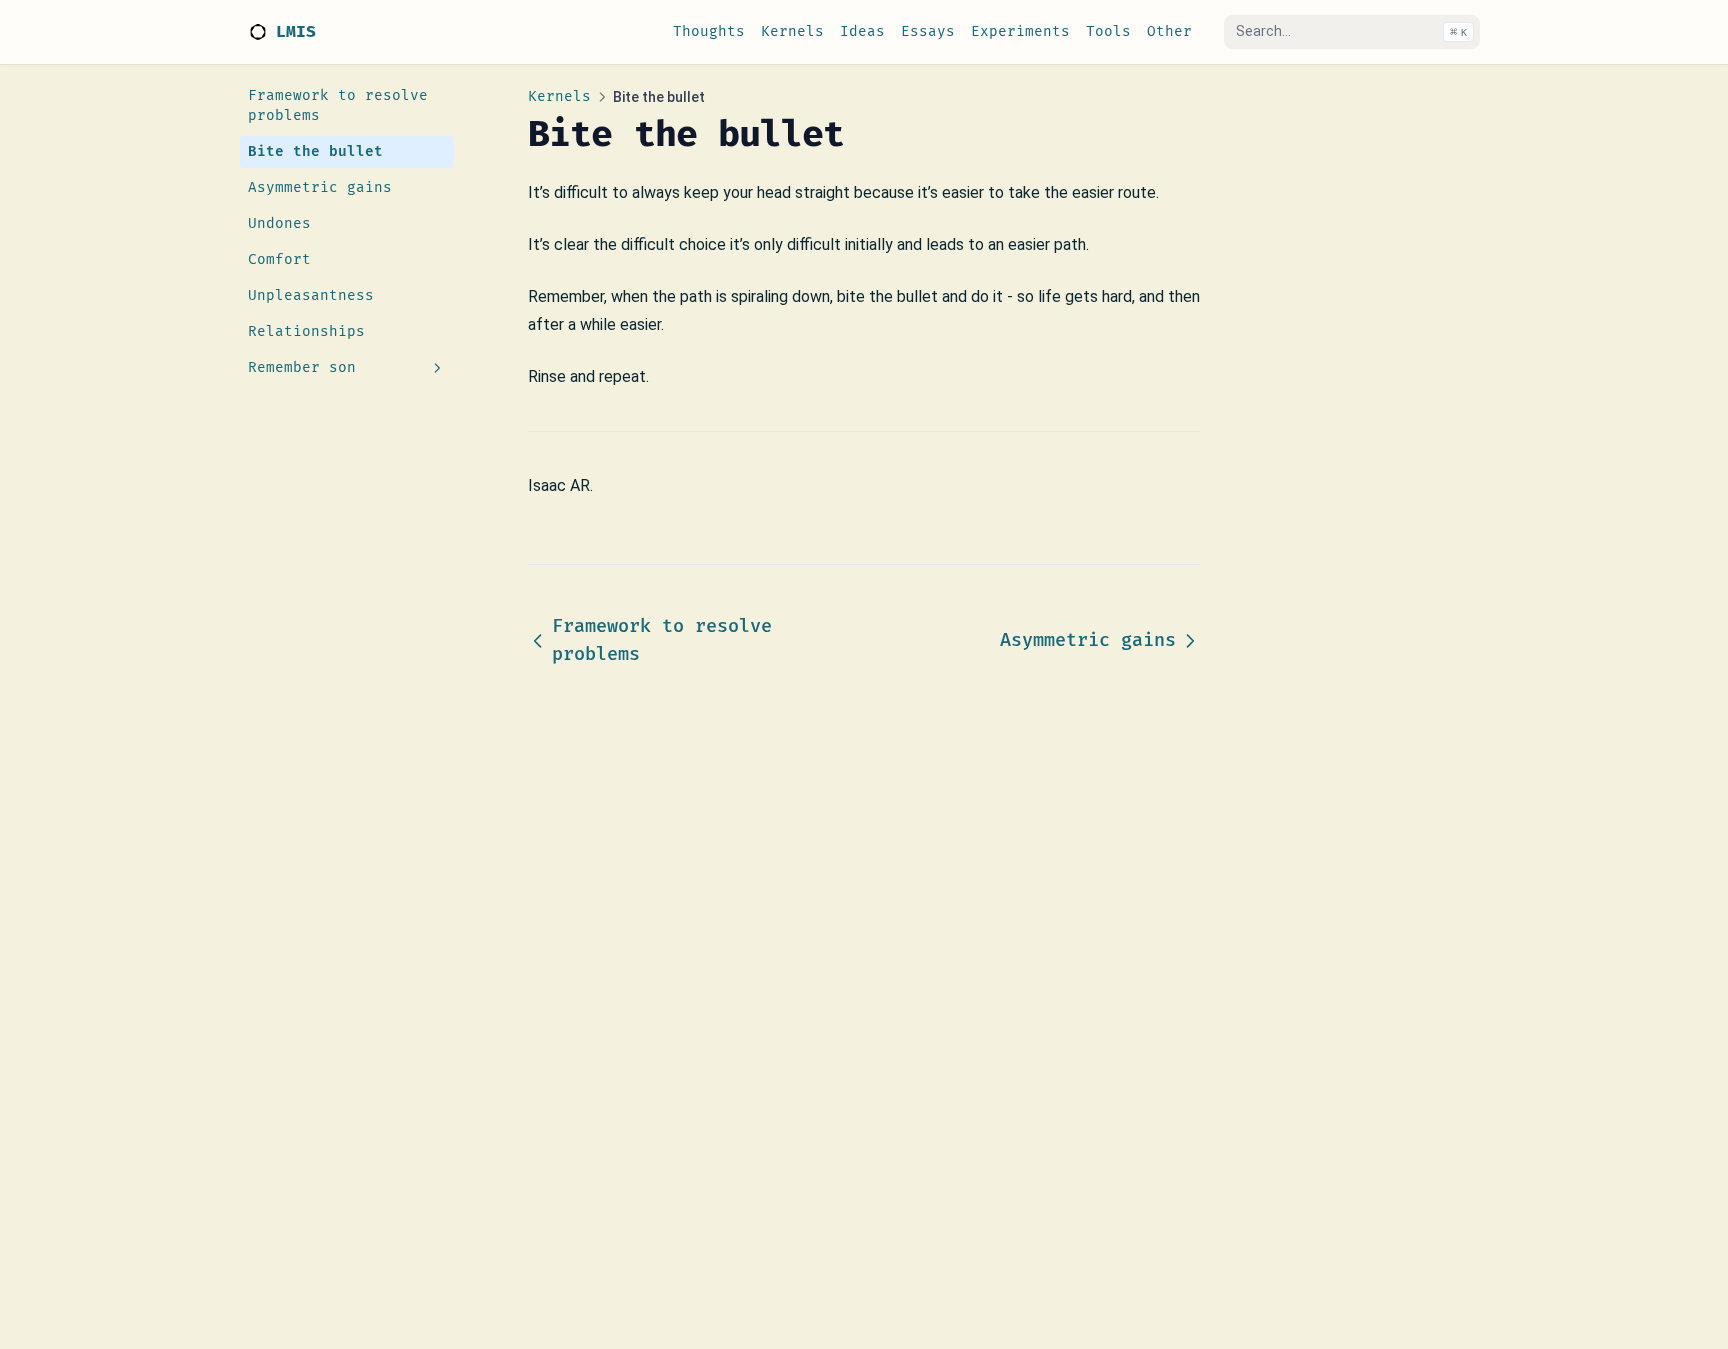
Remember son (302, 367)
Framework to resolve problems (338, 105)
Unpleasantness (311, 295)
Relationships (306, 331)
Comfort (279, 259)
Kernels (559, 96)
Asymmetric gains (320, 187)
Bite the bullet (315, 151)
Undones (279, 223)
